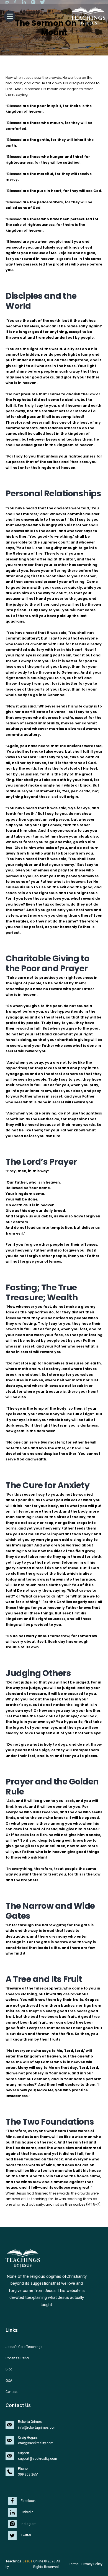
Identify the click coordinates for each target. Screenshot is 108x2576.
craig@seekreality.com (36, 2443)
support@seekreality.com (38, 2459)
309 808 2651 (29, 2474)
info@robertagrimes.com (37, 2428)
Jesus (27, 2561)
